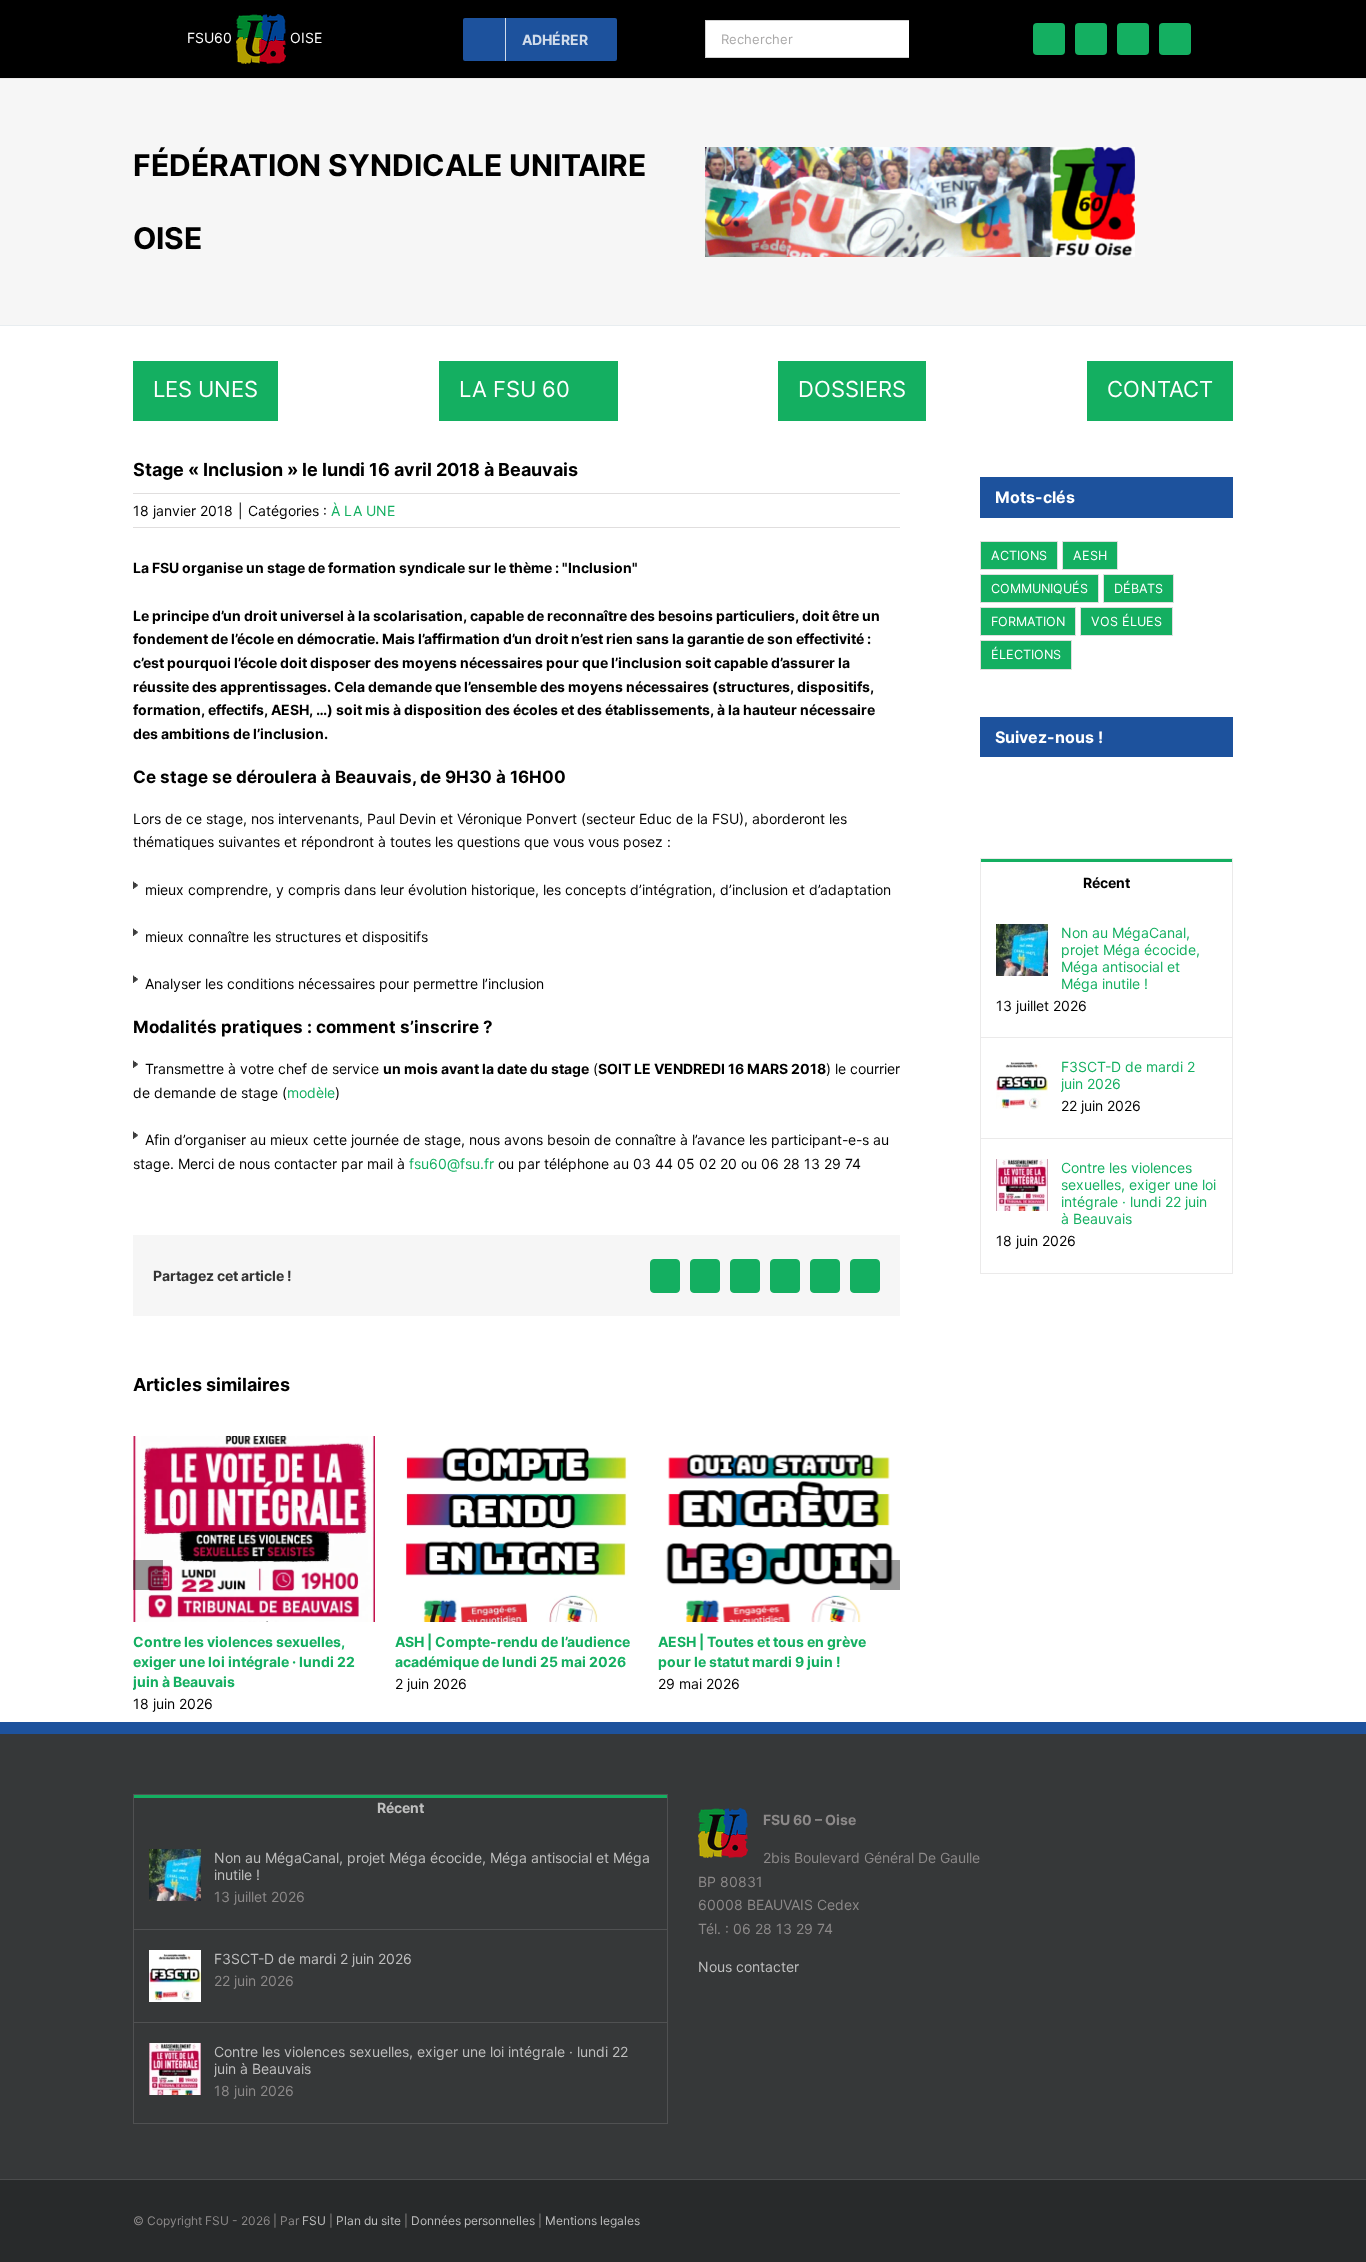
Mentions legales (592, 2220)
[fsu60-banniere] (920, 153)
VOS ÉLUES (1126, 621)
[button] (148, 1575)
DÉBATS (1138, 588)
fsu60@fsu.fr (451, 1163)
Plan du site (368, 2220)
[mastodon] (1133, 39)
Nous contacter (748, 1966)
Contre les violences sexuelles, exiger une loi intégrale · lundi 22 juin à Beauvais (244, 1661)
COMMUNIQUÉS (1039, 588)
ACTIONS (1019, 555)
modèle (311, 1092)
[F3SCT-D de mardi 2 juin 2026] (1022, 1069)
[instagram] (1175, 39)
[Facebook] (986, 791)
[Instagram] (1040, 791)
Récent (1106, 882)
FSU (314, 2220)
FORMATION (1028, 621)
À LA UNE (363, 510)
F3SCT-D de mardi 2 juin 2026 (1128, 1075)
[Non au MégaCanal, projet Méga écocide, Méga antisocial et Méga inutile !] (1022, 935)
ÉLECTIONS (1026, 654)
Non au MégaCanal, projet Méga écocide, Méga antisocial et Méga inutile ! (1130, 958)
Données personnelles (473, 2220)
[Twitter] (1013, 791)
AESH (1090, 555)
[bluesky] (1091, 39)
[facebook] (1049, 39)
